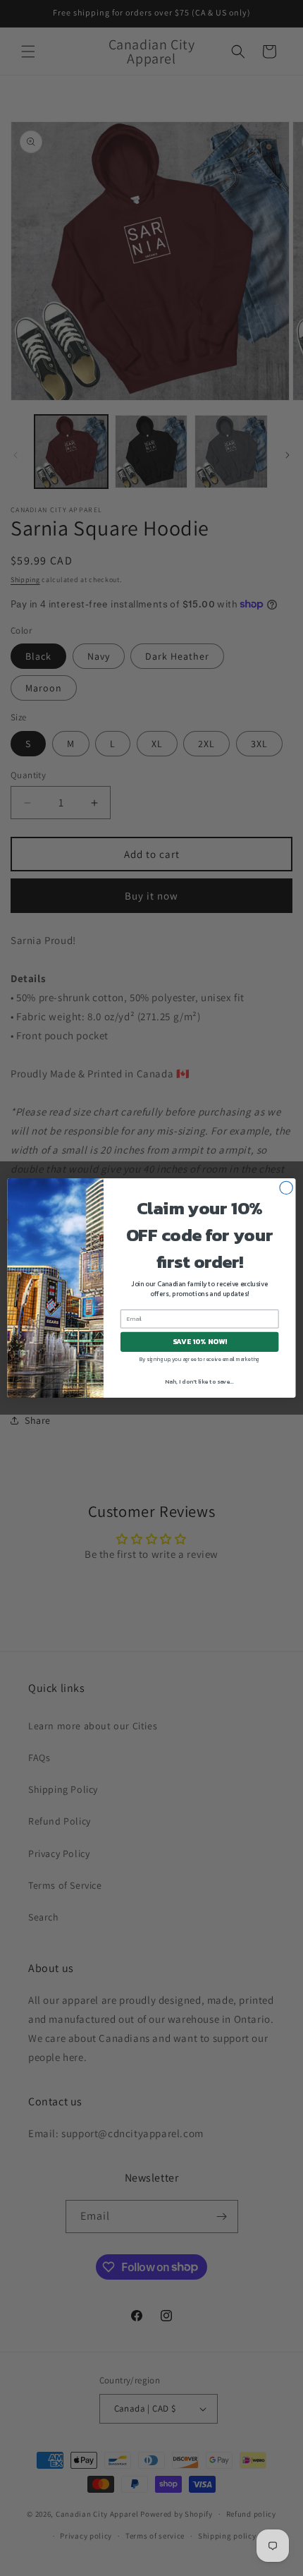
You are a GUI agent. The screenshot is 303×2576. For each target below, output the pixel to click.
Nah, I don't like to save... (199, 1382)
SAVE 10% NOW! (200, 1342)
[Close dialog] (286, 1187)
